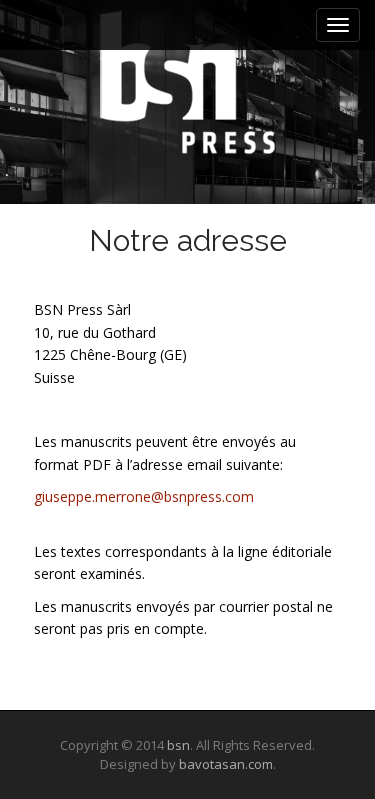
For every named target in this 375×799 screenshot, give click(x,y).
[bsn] (187, 82)
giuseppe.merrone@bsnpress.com (144, 496)
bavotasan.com (226, 764)
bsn (178, 745)
